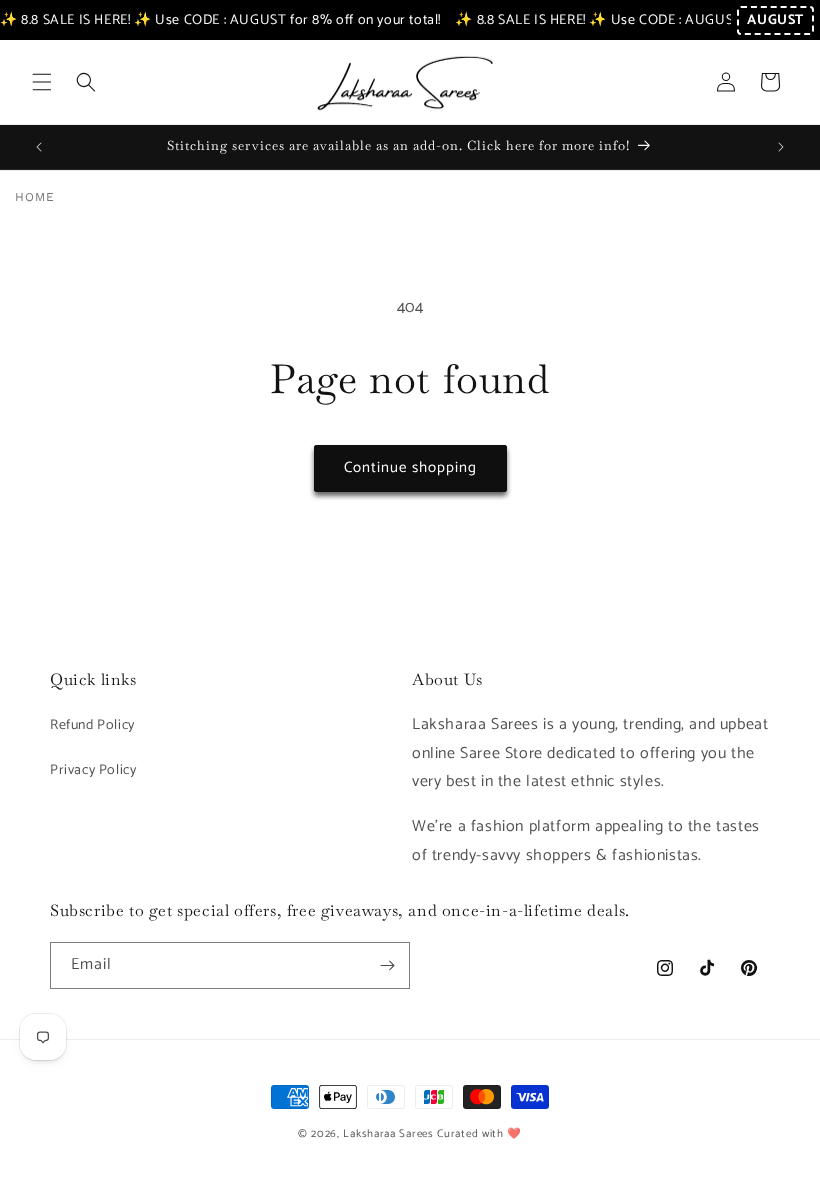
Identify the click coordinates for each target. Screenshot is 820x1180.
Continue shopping (410, 467)
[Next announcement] (781, 147)
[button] (42, 82)
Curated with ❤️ (479, 1134)
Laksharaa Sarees (388, 1134)
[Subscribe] (387, 965)
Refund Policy (92, 725)
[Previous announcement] (39, 147)
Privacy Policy (93, 770)
